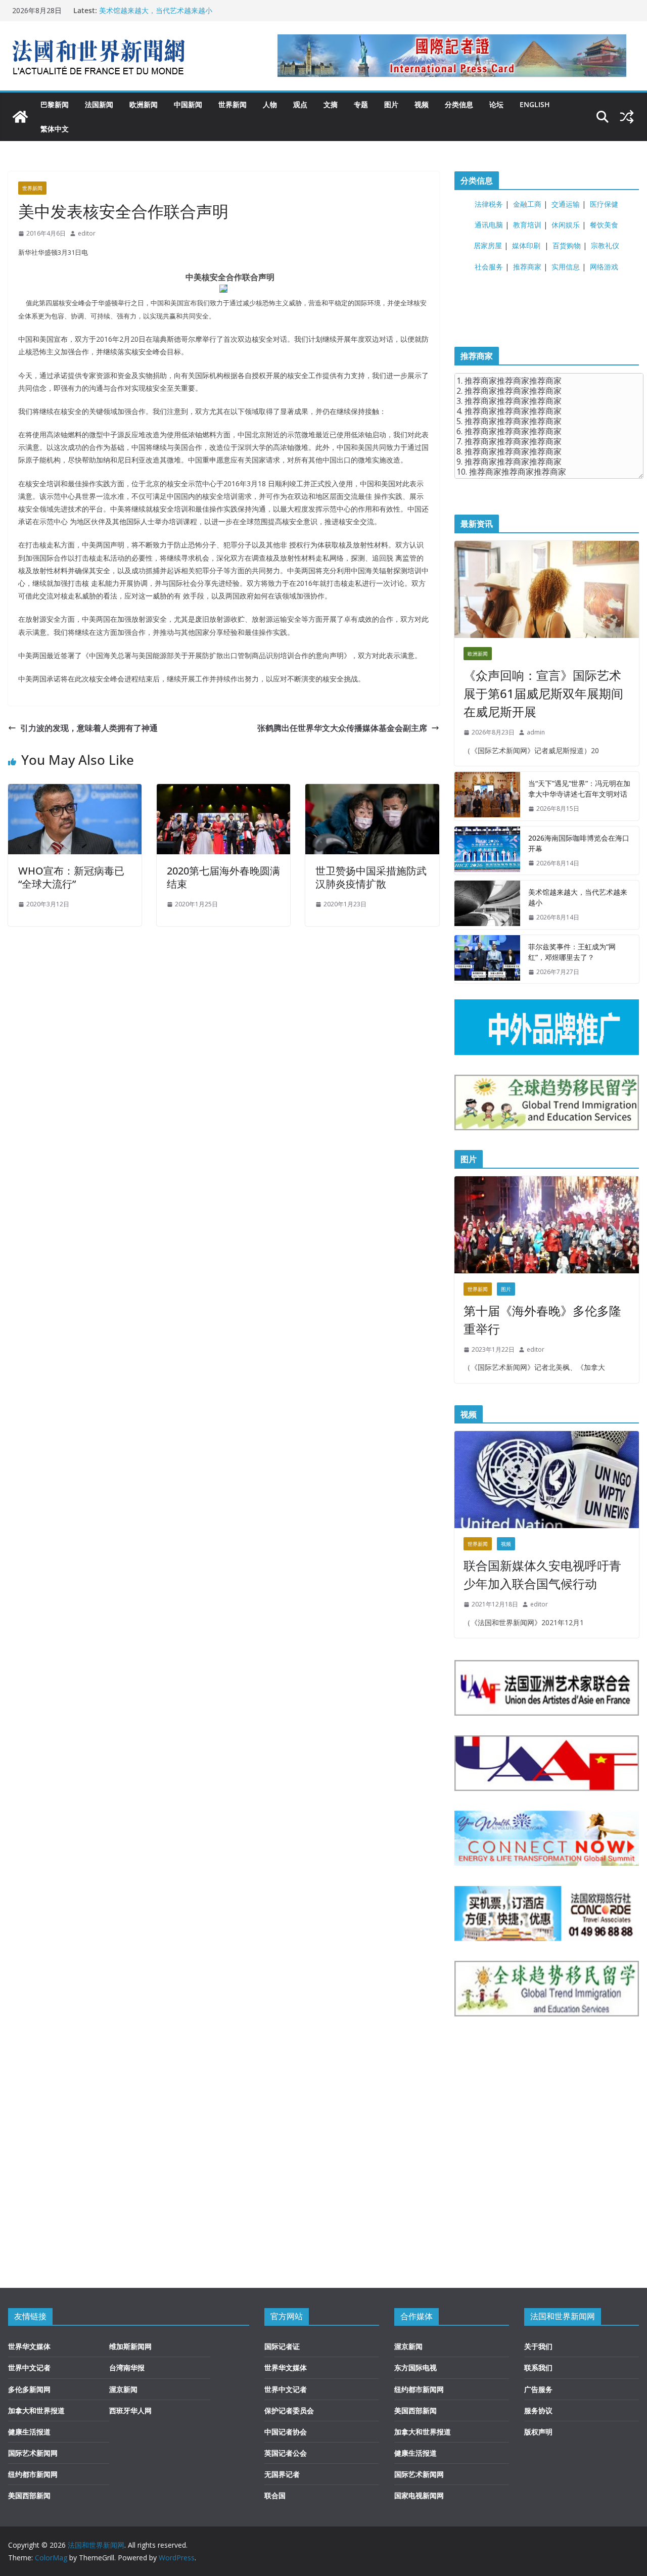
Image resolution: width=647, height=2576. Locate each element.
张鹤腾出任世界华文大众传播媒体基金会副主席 (342, 728)
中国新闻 (188, 104)
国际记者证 (282, 2346)
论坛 (496, 104)
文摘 (331, 104)
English (535, 104)
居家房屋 (488, 245)
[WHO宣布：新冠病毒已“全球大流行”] (75, 791)
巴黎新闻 (55, 104)
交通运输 (566, 204)
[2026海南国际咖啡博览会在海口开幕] (487, 851)
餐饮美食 (604, 225)
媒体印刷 (526, 245)
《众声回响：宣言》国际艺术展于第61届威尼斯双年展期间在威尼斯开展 (543, 693)
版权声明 (538, 2432)
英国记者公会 (286, 2453)
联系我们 (538, 2367)
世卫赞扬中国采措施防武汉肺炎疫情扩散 (371, 877)
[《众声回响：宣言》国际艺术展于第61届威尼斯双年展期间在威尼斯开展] (547, 589)
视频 (422, 104)
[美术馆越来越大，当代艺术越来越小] (487, 905)
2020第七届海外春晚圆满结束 (223, 877)
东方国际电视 (415, 2367)
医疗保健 (604, 204)
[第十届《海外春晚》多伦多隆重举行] (547, 1225)
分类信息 (459, 104)
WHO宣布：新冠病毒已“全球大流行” (71, 877)
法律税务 (489, 204)
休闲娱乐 (566, 225)
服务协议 (538, 2410)
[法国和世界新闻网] (20, 117)
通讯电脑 (489, 225)
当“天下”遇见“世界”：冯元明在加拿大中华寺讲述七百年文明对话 (579, 789)
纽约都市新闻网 (33, 2474)
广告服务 (538, 2389)
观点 (300, 104)
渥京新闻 (123, 2389)
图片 (391, 104)
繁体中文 (55, 129)
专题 (361, 104)
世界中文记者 (29, 2367)
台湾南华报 (127, 2367)
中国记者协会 (286, 2432)
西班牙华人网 (130, 2410)
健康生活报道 (29, 2432)
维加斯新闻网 (130, 2346)
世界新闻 (233, 104)
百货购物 (567, 245)
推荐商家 (527, 267)
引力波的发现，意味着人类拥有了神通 (89, 728)
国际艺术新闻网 (33, 2453)
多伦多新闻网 (29, 2389)
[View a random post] (627, 117)
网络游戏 (604, 267)
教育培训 (527, 225)
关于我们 (538, 2346)
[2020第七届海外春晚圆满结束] (223, 791)
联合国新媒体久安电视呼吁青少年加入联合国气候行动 (542, 1574)
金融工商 (527, 204)
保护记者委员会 (289, 2410)
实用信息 (566, 267)
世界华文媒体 (29, 2346)
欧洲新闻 (144, 104)
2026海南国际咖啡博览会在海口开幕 (579, 843)
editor (87, 233)
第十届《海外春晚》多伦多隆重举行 (542, 1320)
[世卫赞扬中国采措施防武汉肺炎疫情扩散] (372, 791)
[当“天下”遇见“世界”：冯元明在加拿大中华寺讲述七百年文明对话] (487, 796)
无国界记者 (282, 2474)
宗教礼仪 (605, 245)
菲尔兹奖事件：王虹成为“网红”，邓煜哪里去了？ (572, 952)
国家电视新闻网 (419, 2495)
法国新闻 (99, 104)
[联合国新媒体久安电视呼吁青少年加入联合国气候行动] (547, 1480)
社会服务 (489, 267)
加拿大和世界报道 (36, 2410)
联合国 (275, 2495)
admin (536, 732)
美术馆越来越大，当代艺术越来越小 (156, 10)
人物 (270, 104)
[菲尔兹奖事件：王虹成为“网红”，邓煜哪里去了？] (487, 959)
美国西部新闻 (29, 2495)
